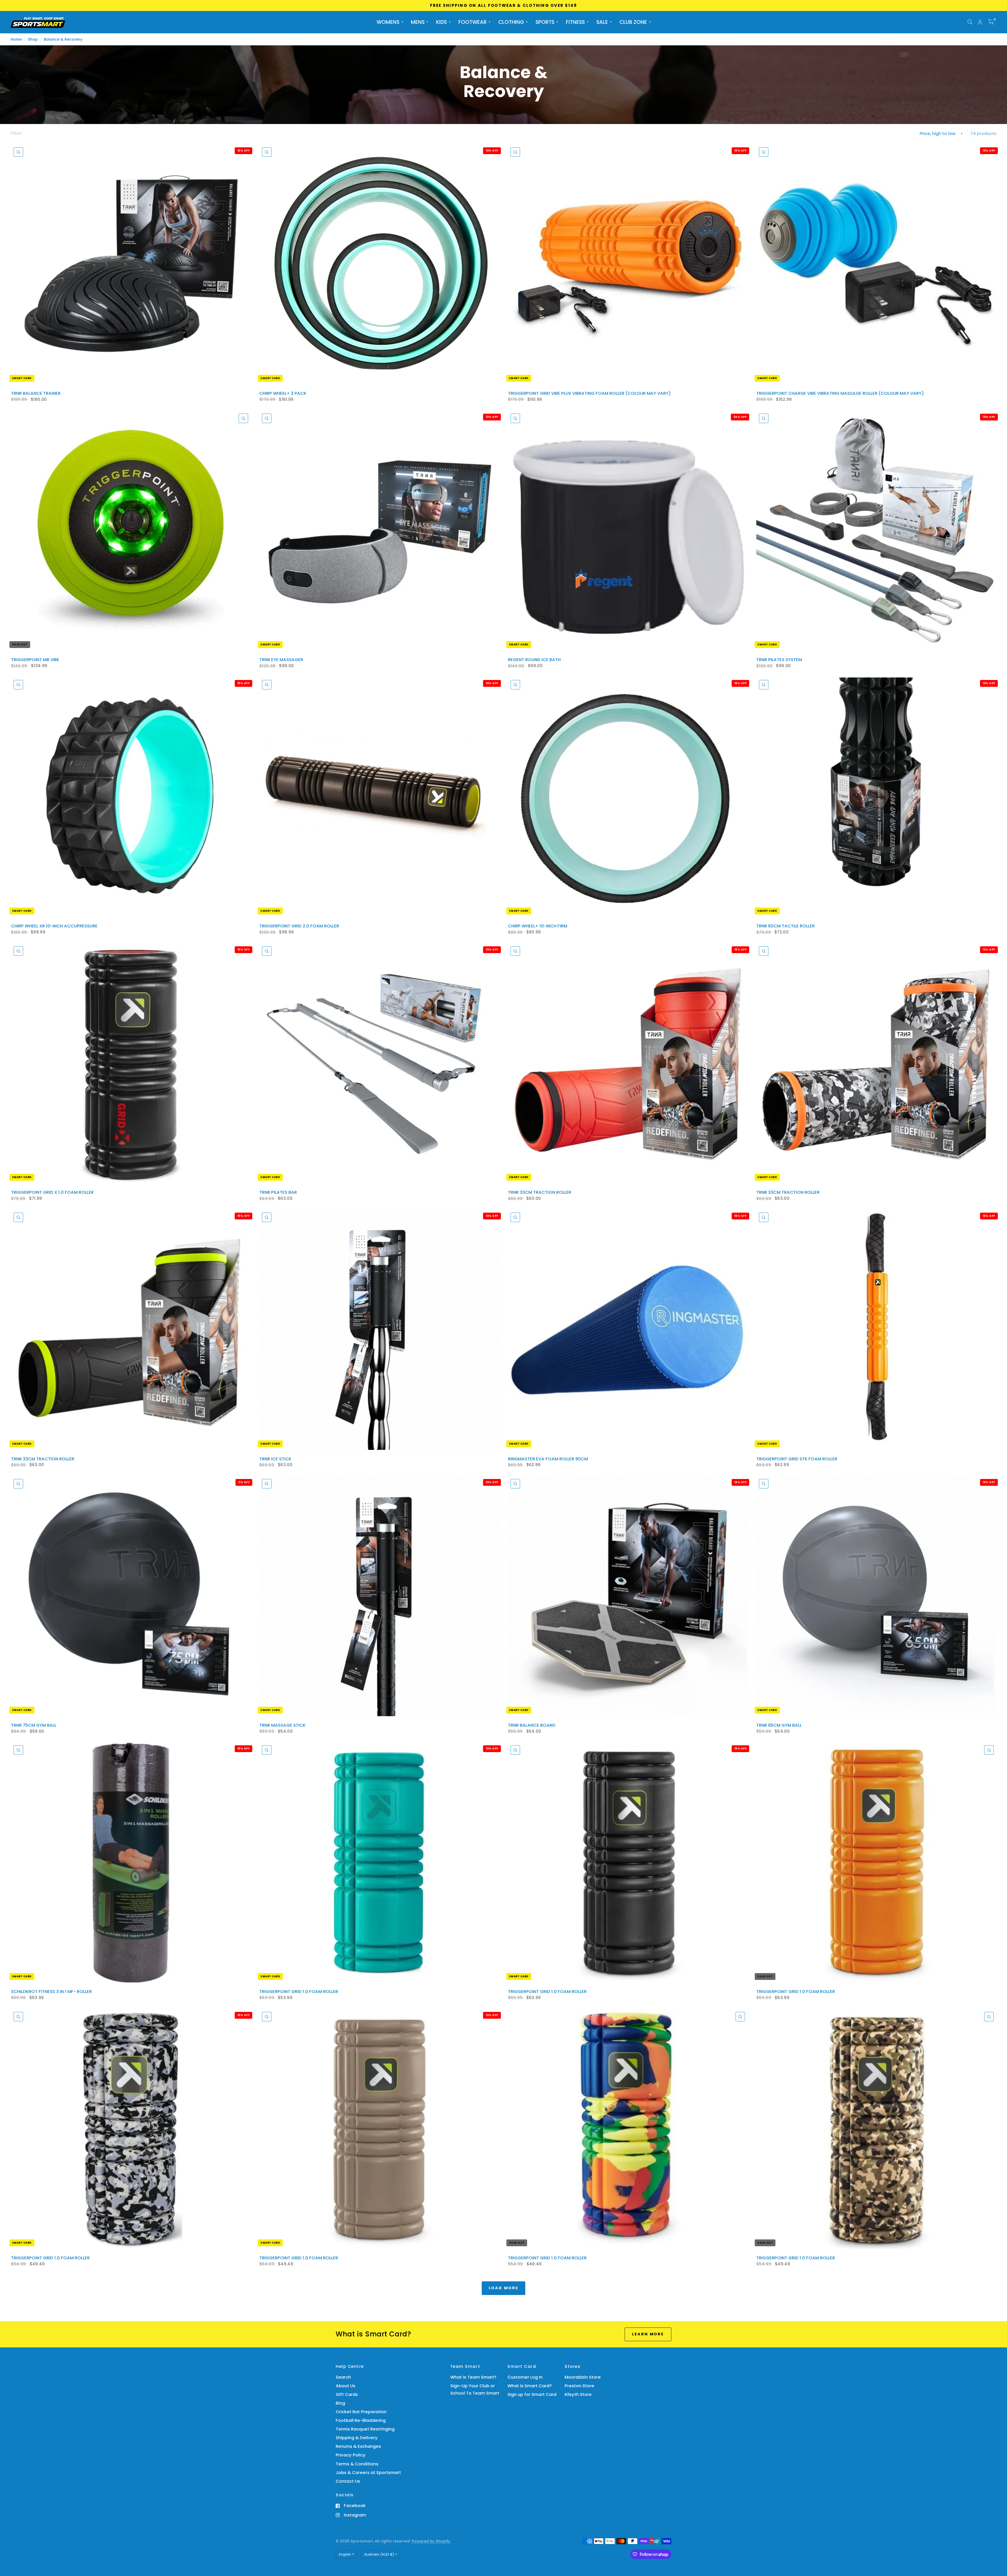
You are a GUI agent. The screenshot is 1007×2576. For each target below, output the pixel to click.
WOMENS (388, 22)
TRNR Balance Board (532, 1725)
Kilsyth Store (578, 2394)
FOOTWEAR (473, 22)
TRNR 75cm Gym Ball (34, 1725)
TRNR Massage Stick (282, 1725)
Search (343, 2377)
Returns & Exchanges (358, 2446)
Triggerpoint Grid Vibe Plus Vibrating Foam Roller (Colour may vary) (589, 393)
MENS (418, 22)
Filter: (16, 133)
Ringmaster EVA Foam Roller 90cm (548, 1459)
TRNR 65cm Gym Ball (779, 1725)
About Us (346, 2386)
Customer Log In (525, 2377)
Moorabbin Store (583, 2377)
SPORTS (545, 22)
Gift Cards (347, 2394)
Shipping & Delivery (357, 2438)
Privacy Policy (351, 2455)
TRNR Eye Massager (281, 660)
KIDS (441, 22)
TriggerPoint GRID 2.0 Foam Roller (299, 926)
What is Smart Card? (530, 2386)
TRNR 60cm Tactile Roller (786, 926)
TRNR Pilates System (779, 660)
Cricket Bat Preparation (361, 2412)
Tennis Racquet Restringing (365, 2429)
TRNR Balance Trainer (36, 393)
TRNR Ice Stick (275, 1459)
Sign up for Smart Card (532, 2394)
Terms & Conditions (357, 2464)
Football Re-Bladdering (361, 2420)
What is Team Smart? (473, 2377)
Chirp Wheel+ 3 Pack (283, 393)
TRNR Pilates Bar (278, 1192)
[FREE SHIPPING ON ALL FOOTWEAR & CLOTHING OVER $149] (504, 6)
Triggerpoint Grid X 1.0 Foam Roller (52, 1192)
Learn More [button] (648, 2334)
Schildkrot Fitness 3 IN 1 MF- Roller (51, 1992)
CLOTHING (511, 22)
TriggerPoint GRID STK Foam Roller (797, 1459)
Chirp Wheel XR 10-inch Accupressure (54, 926)
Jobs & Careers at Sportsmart (368, 2473)
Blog (340, 2403)
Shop (33, 39)
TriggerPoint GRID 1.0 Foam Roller (299, 1992)
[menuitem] (390, 22)
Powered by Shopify (431, 2541)
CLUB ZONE (633, 22)
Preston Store (579, 2386)
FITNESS (575, 22)
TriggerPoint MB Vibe (35, 660)
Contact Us (348, 2481)
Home (16, 39)
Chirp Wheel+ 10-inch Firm (538, 926)
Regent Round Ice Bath (534, 660)
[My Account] (980, 22)
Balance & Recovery (63, 39)
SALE (602, 22)
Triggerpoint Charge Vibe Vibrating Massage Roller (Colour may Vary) (840, 393)
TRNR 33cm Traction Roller (540, 1192)
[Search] (970, 22)
